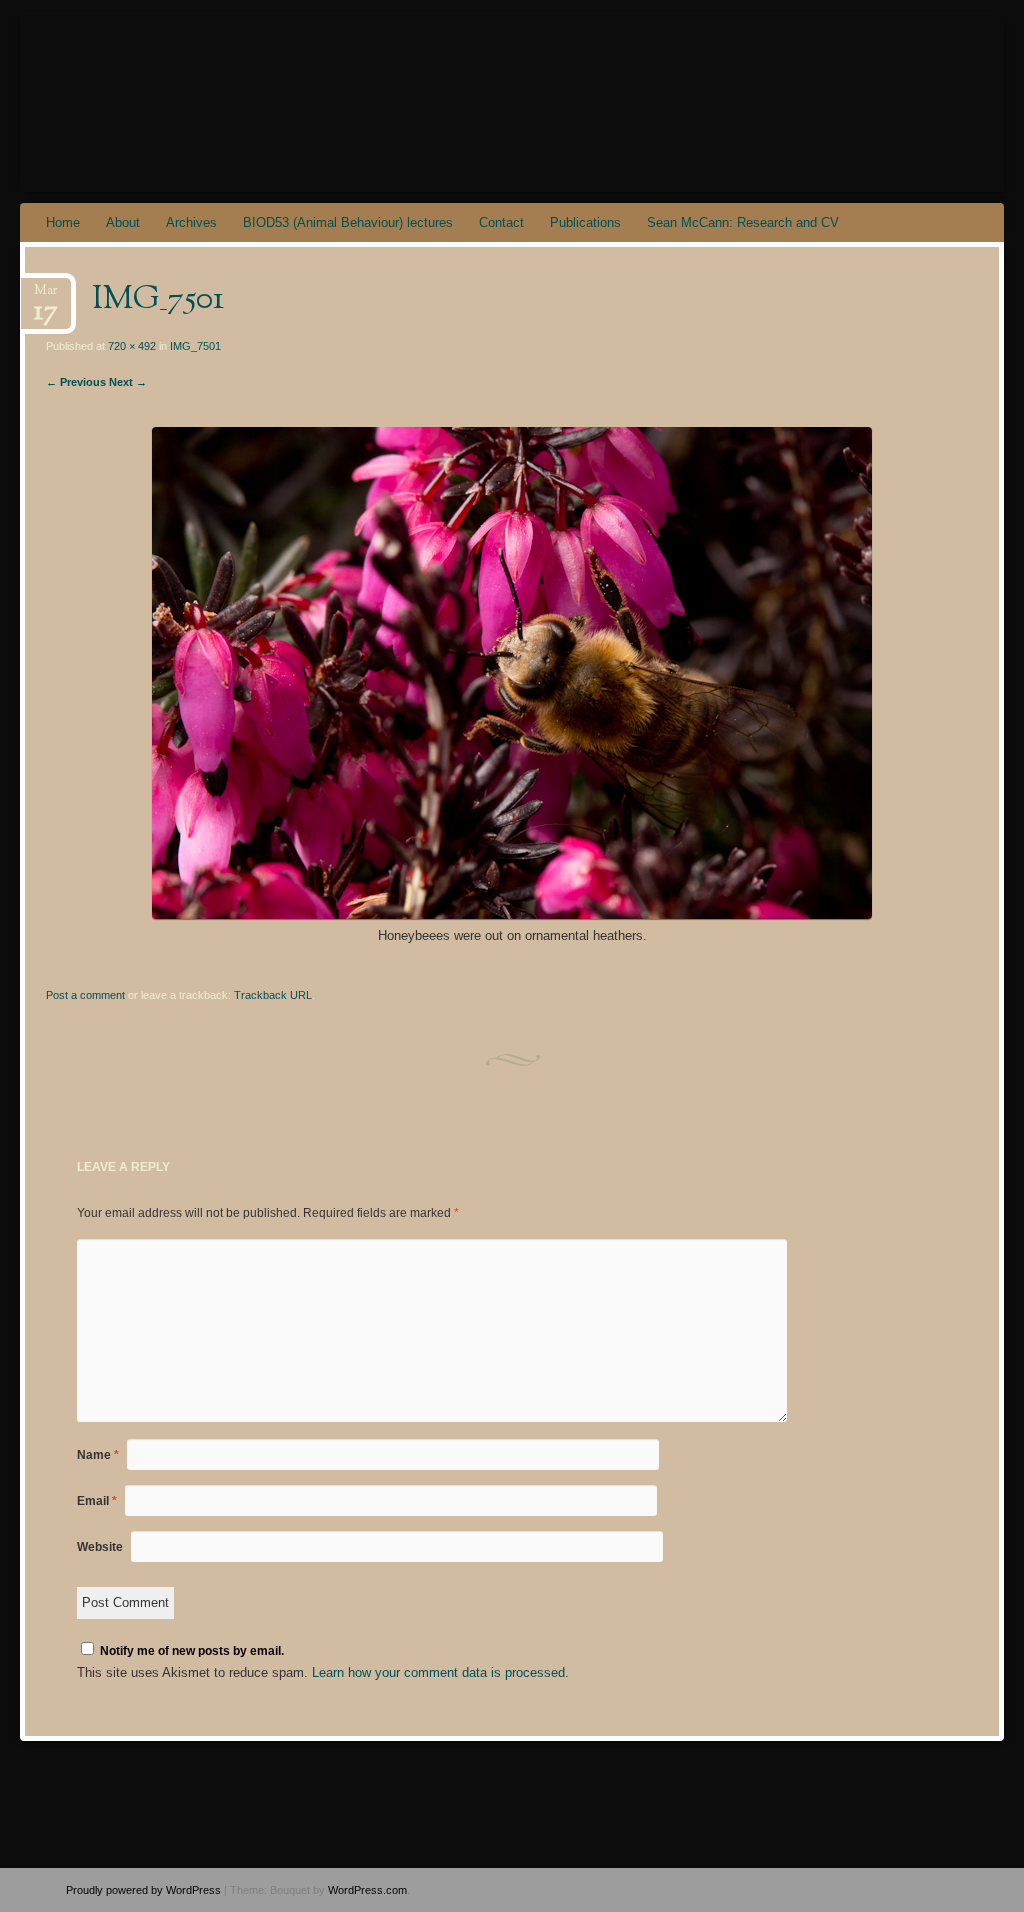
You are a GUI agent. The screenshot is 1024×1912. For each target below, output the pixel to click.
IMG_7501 (195, 346)
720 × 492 (132, 346)
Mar (46, 296)
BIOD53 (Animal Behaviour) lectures (348, 222)
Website (100, 1547)
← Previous (76, 382)
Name (98, 1455)
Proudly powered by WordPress (143, 1890)
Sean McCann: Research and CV (743, 222)
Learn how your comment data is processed (438, 1672)
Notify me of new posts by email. (192, 1651)
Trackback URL (273, 995)
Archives (191, 222)
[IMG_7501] (512, 914)
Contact (501, 222)
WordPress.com (367, 1890)
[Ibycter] (429, 102)
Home (63, 222)
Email (97, 1501)
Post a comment (85, 995)
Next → (128, 382)
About (123, 222)
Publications (585, 222)
